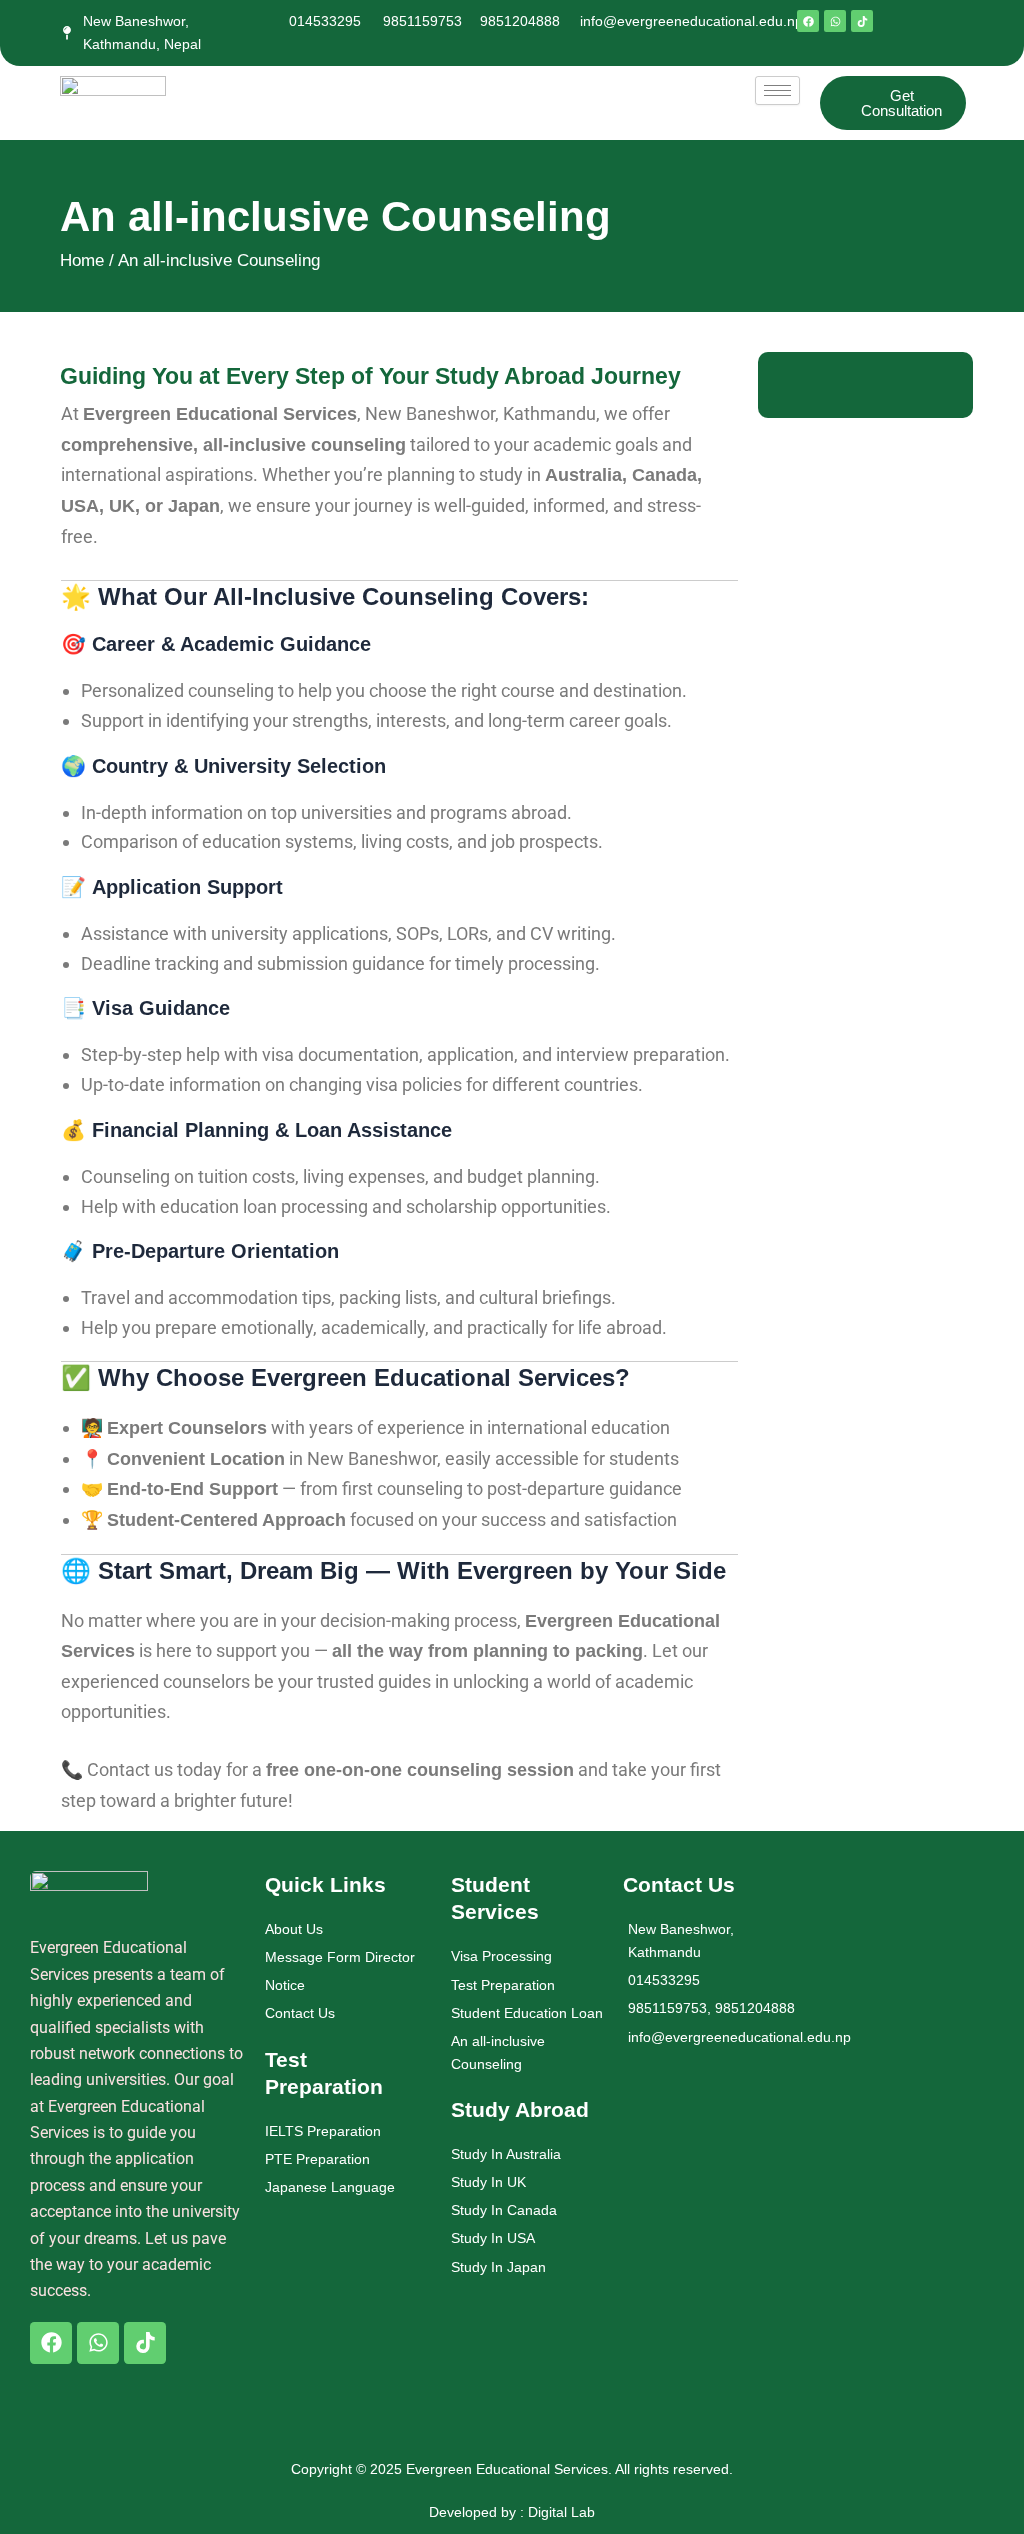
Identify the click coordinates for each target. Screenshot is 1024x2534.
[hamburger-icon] (777, 90)
